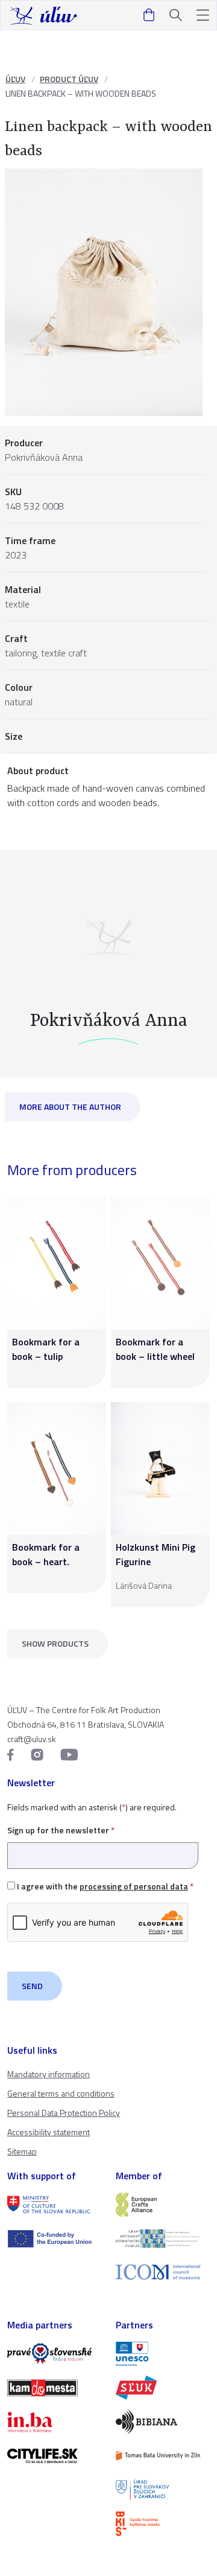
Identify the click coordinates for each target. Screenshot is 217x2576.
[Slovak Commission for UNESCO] (163, 2354)
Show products (55, 1643)
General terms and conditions (61, 2093)
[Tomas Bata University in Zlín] (163, 2456)
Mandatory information (49, 2074)
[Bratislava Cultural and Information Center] (163, 2523)
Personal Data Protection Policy (64, 2113)
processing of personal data (134, 1886)
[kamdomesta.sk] (54, 2388)
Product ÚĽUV (69, 79)
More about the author (70, 1107)
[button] (203, 15)
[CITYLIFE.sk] (54, 2456)
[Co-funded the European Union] (54, 2238)
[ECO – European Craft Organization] (163, 2238)
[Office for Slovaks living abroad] (163, 2490)
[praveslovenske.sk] (54, 2354)
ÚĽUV (15, 79)
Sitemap (22, 2151)
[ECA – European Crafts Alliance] (163, 2205)
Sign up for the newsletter (61, 1830)
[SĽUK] (163, 2388)
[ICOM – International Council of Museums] (163, 2272)
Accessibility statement (49, 2132)
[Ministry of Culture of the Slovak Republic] (54, 2205)
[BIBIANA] (163, 2421)
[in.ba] (54, 2422)
